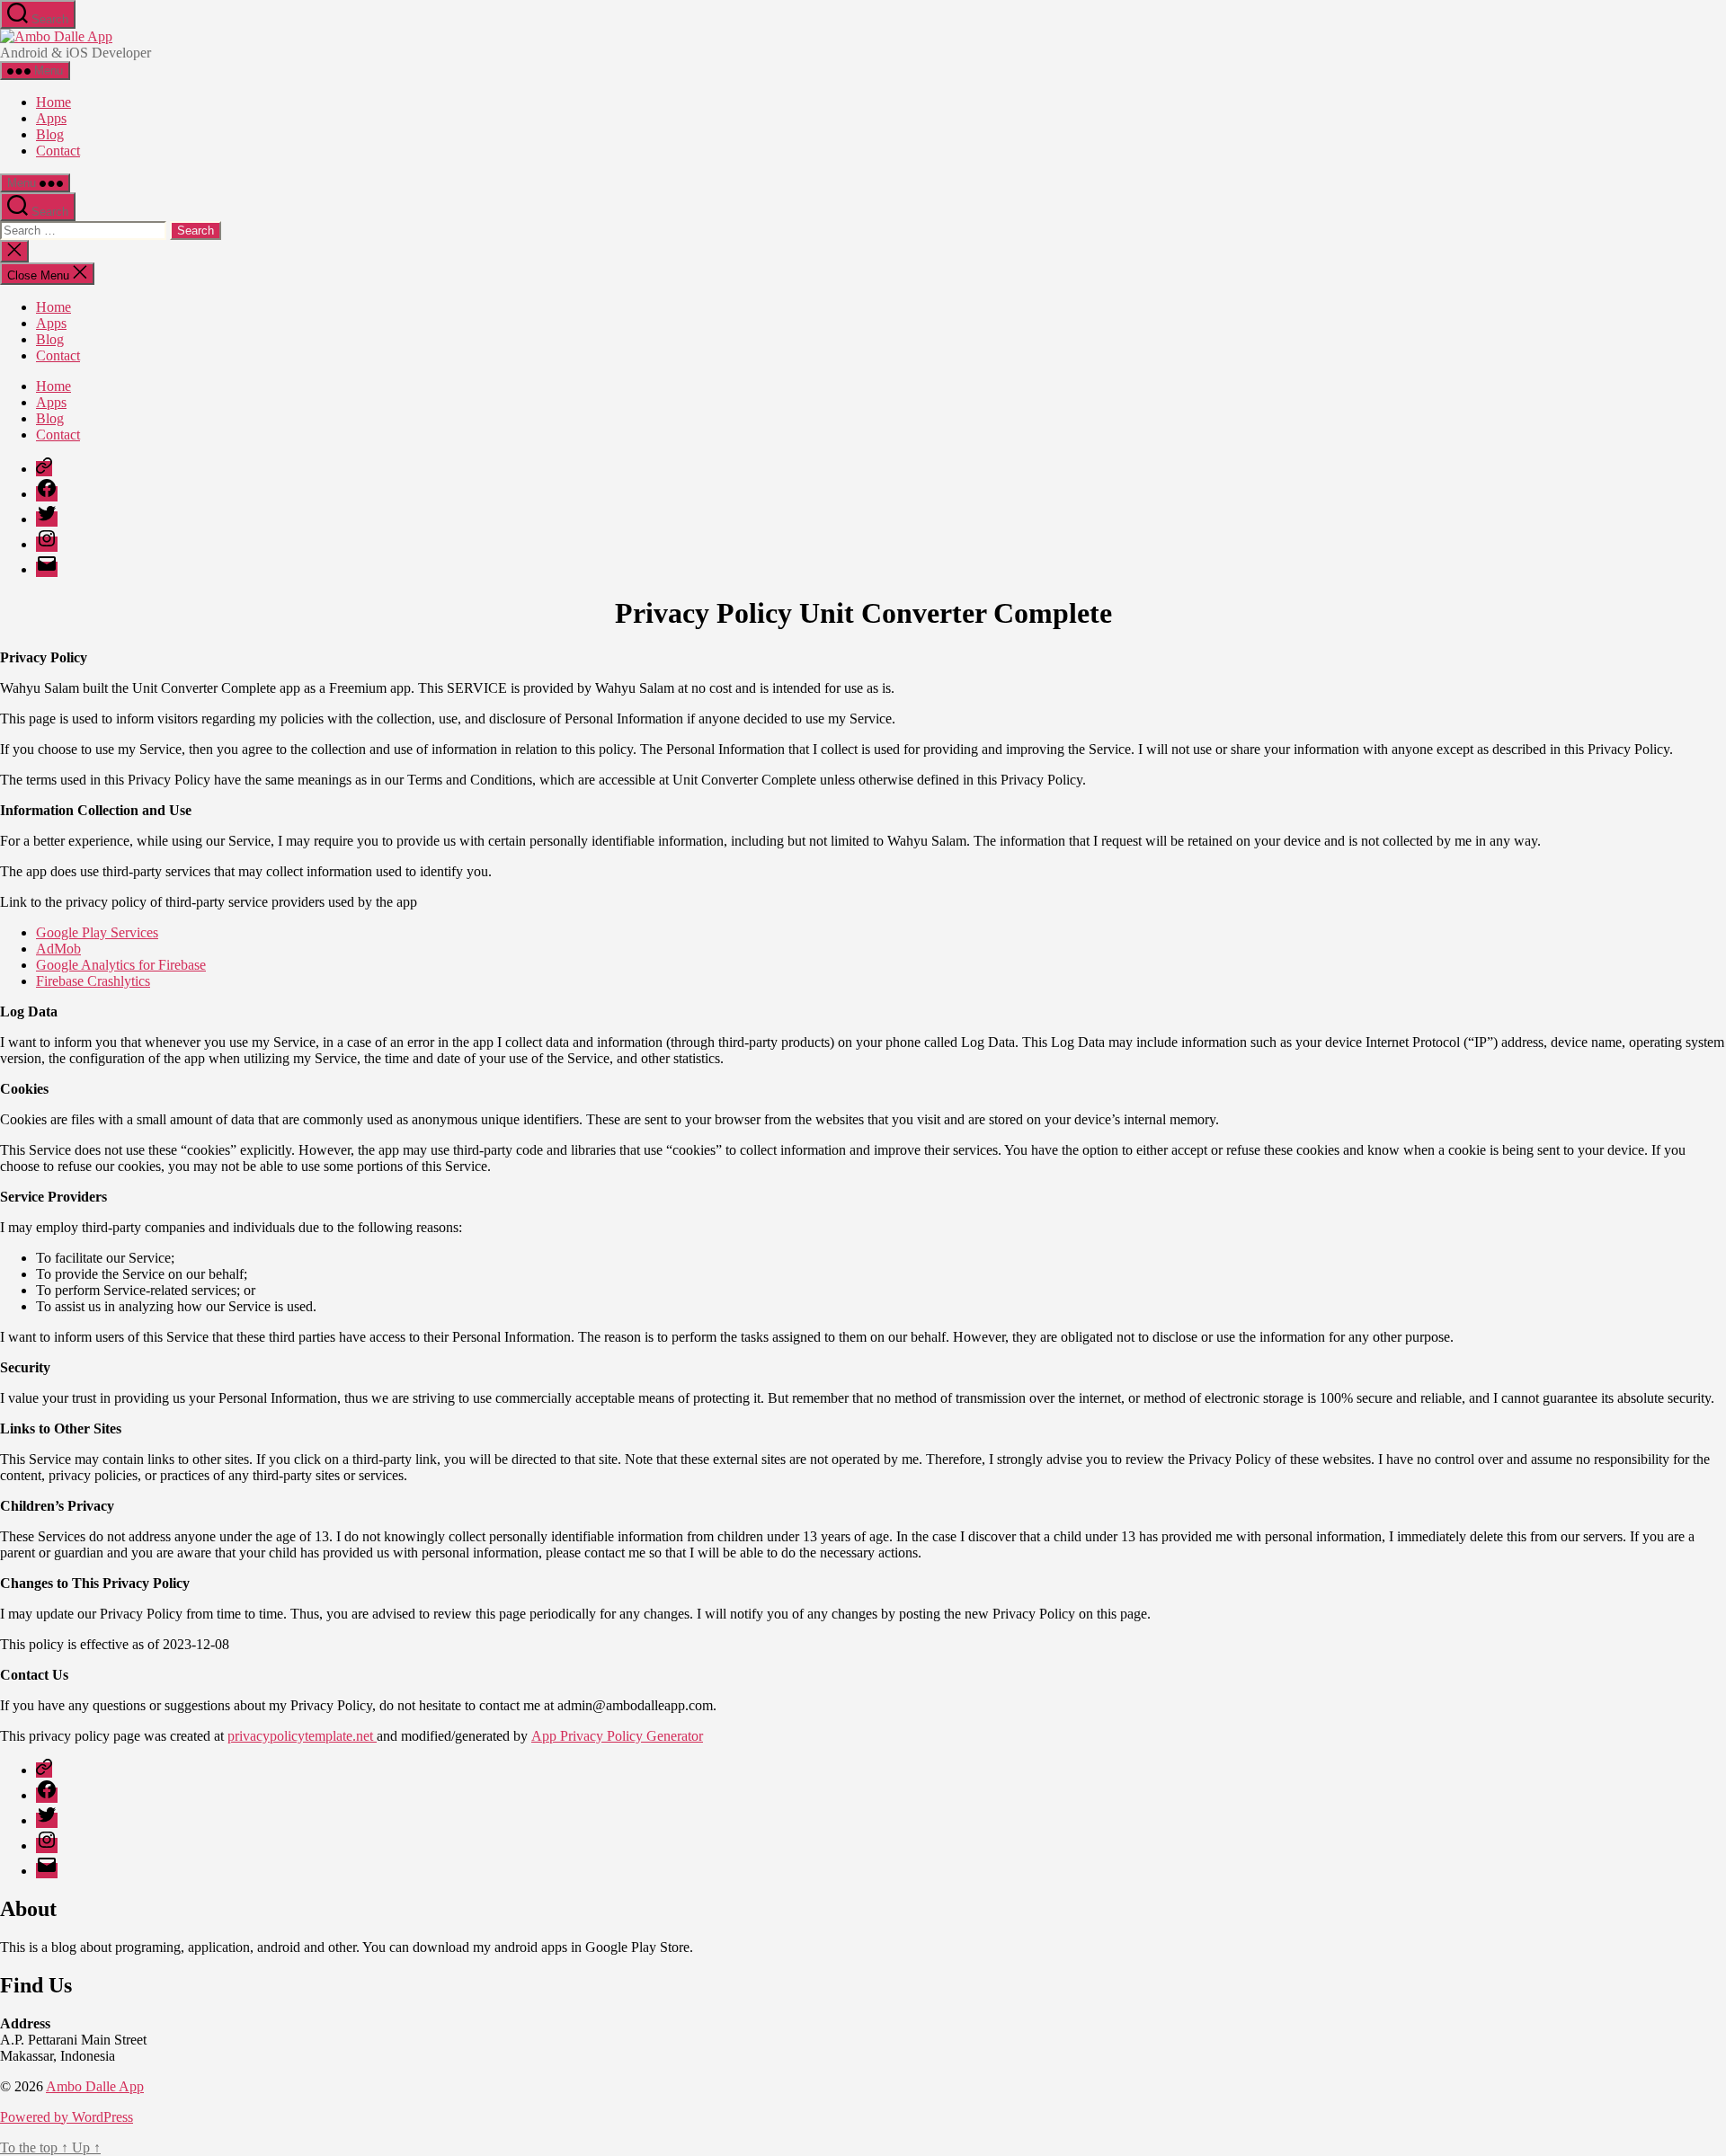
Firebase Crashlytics (93, 981)
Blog (50, 134)
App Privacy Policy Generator (617, 1736)
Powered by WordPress (67, 2117)
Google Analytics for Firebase (121, 965)
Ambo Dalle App (95, 2086)
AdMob (58, 949)
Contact (58, 151)
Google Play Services (97, 932)
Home (53, 102)
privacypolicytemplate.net (302, 1736)
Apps (51, 118)
